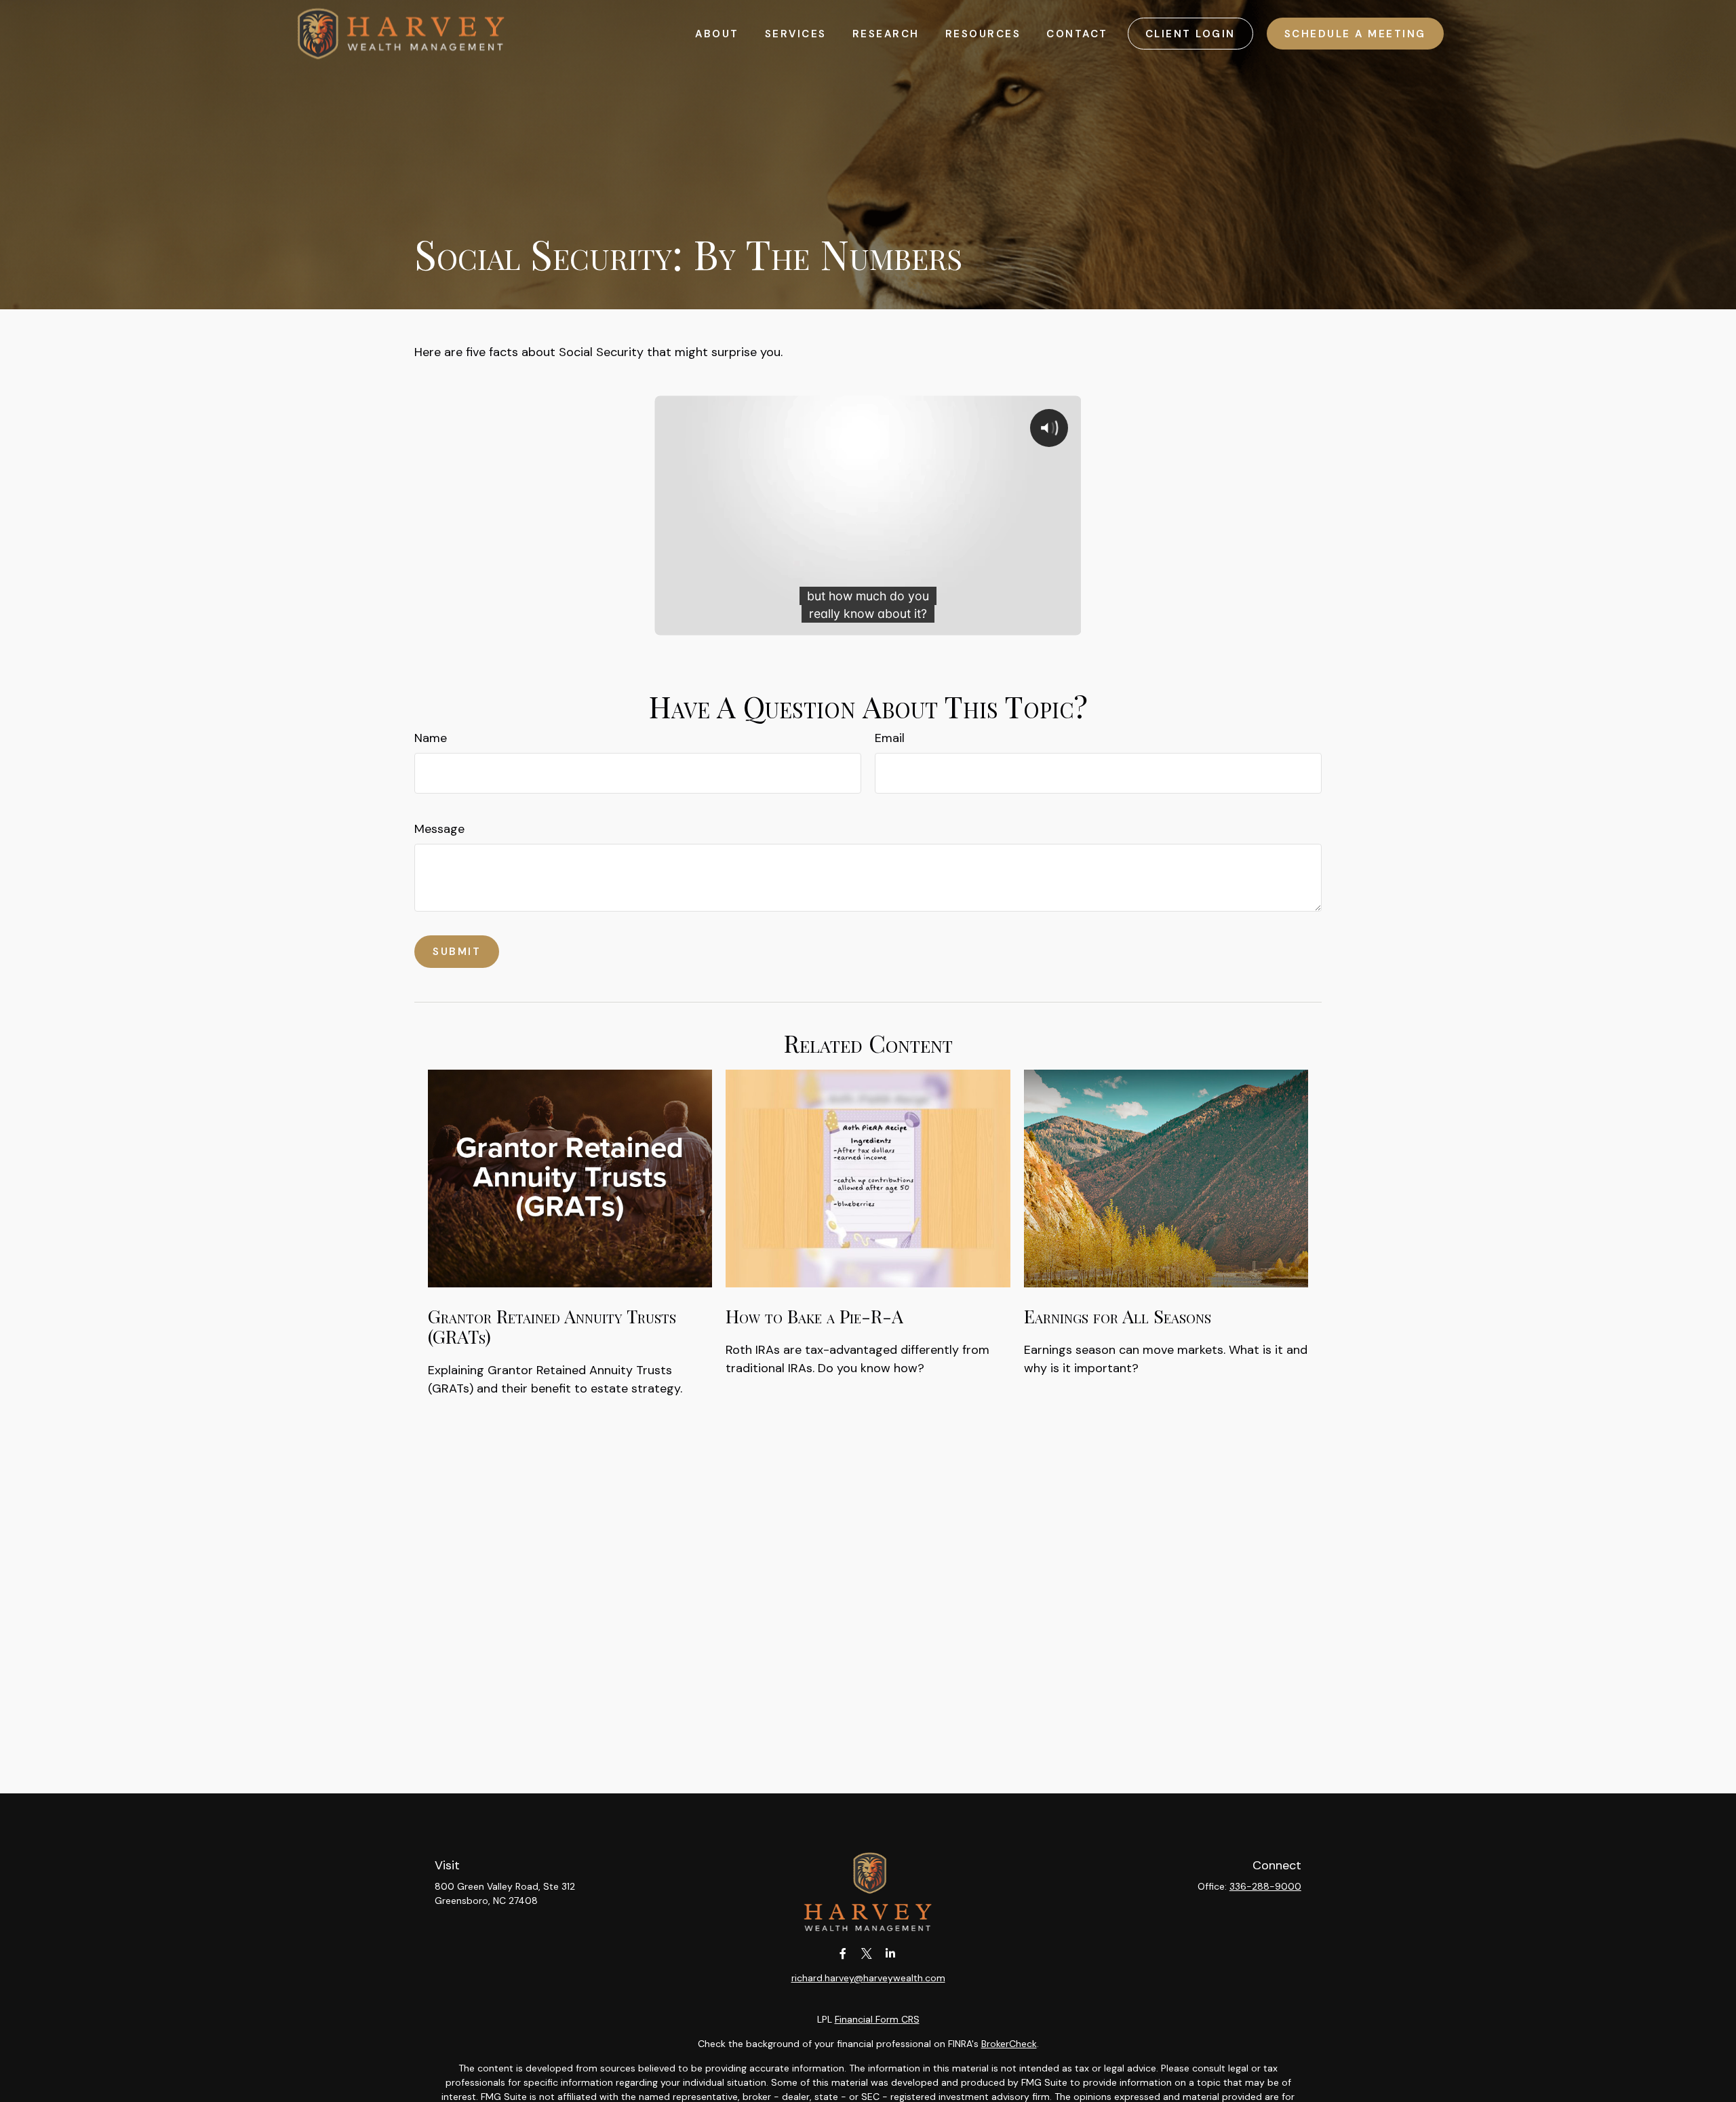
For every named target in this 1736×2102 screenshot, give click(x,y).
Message (439, 829)
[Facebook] (843, 1953)
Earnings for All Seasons (1118, 1316)
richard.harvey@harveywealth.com (868, 1978)
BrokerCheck (1009, 2044)
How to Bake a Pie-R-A (814, 1316)
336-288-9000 (1265, 1886)
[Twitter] (867, 1953)
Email (890, 738)
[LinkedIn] (891, 1953)
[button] (717, 34)
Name (431, 738)
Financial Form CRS (877, 2019)
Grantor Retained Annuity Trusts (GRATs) (552, 1326)
